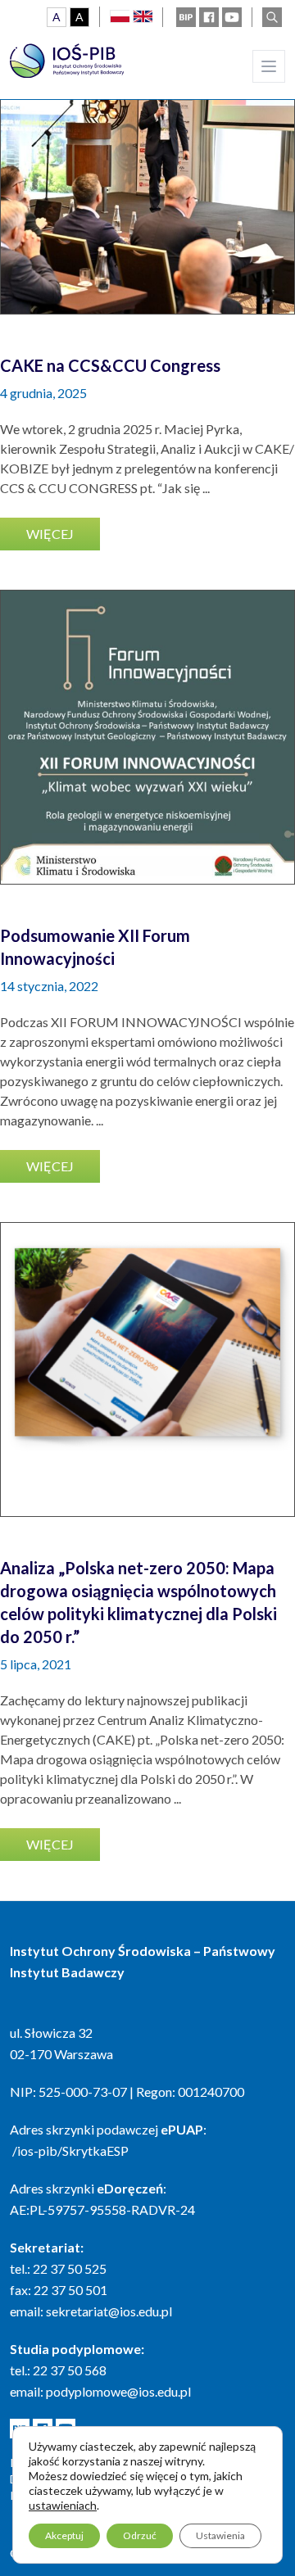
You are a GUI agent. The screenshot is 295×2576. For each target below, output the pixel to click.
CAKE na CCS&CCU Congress (110, 365)
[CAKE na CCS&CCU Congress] (147, 167)
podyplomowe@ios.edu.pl (118, 2391)
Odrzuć (140, 2535)
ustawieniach (63, 2505)
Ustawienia (220, 2535)
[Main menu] (269, 66)
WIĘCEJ (50, 534)
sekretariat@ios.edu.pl (109, 2311)
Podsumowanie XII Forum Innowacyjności (95, 947)
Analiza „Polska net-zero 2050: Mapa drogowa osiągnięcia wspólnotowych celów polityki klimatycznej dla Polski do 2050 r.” (138, 1602)
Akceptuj (64, 2535)
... (206, 488)
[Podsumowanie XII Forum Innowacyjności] (147, 737)
